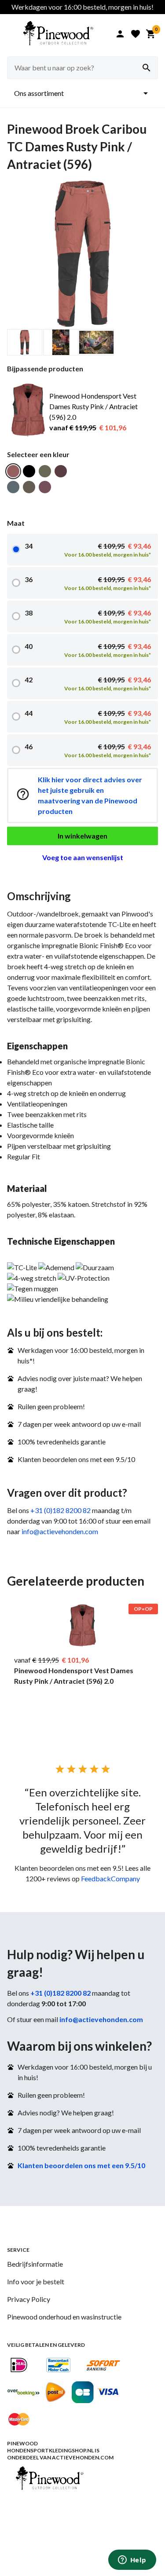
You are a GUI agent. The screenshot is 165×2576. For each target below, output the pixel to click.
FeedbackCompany (110, 1878)
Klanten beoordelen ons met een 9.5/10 (81, 2165)
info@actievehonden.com (60, 1531)
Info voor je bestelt (36, 2281)
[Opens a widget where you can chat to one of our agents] (132, 2561)
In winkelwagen (82, 836)
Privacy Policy (29, 2299)
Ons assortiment (82, 93)
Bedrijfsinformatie (35, 2264)
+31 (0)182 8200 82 (60, 1510)
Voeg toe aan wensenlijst (83, 857)
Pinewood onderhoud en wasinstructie (64, 2317)
